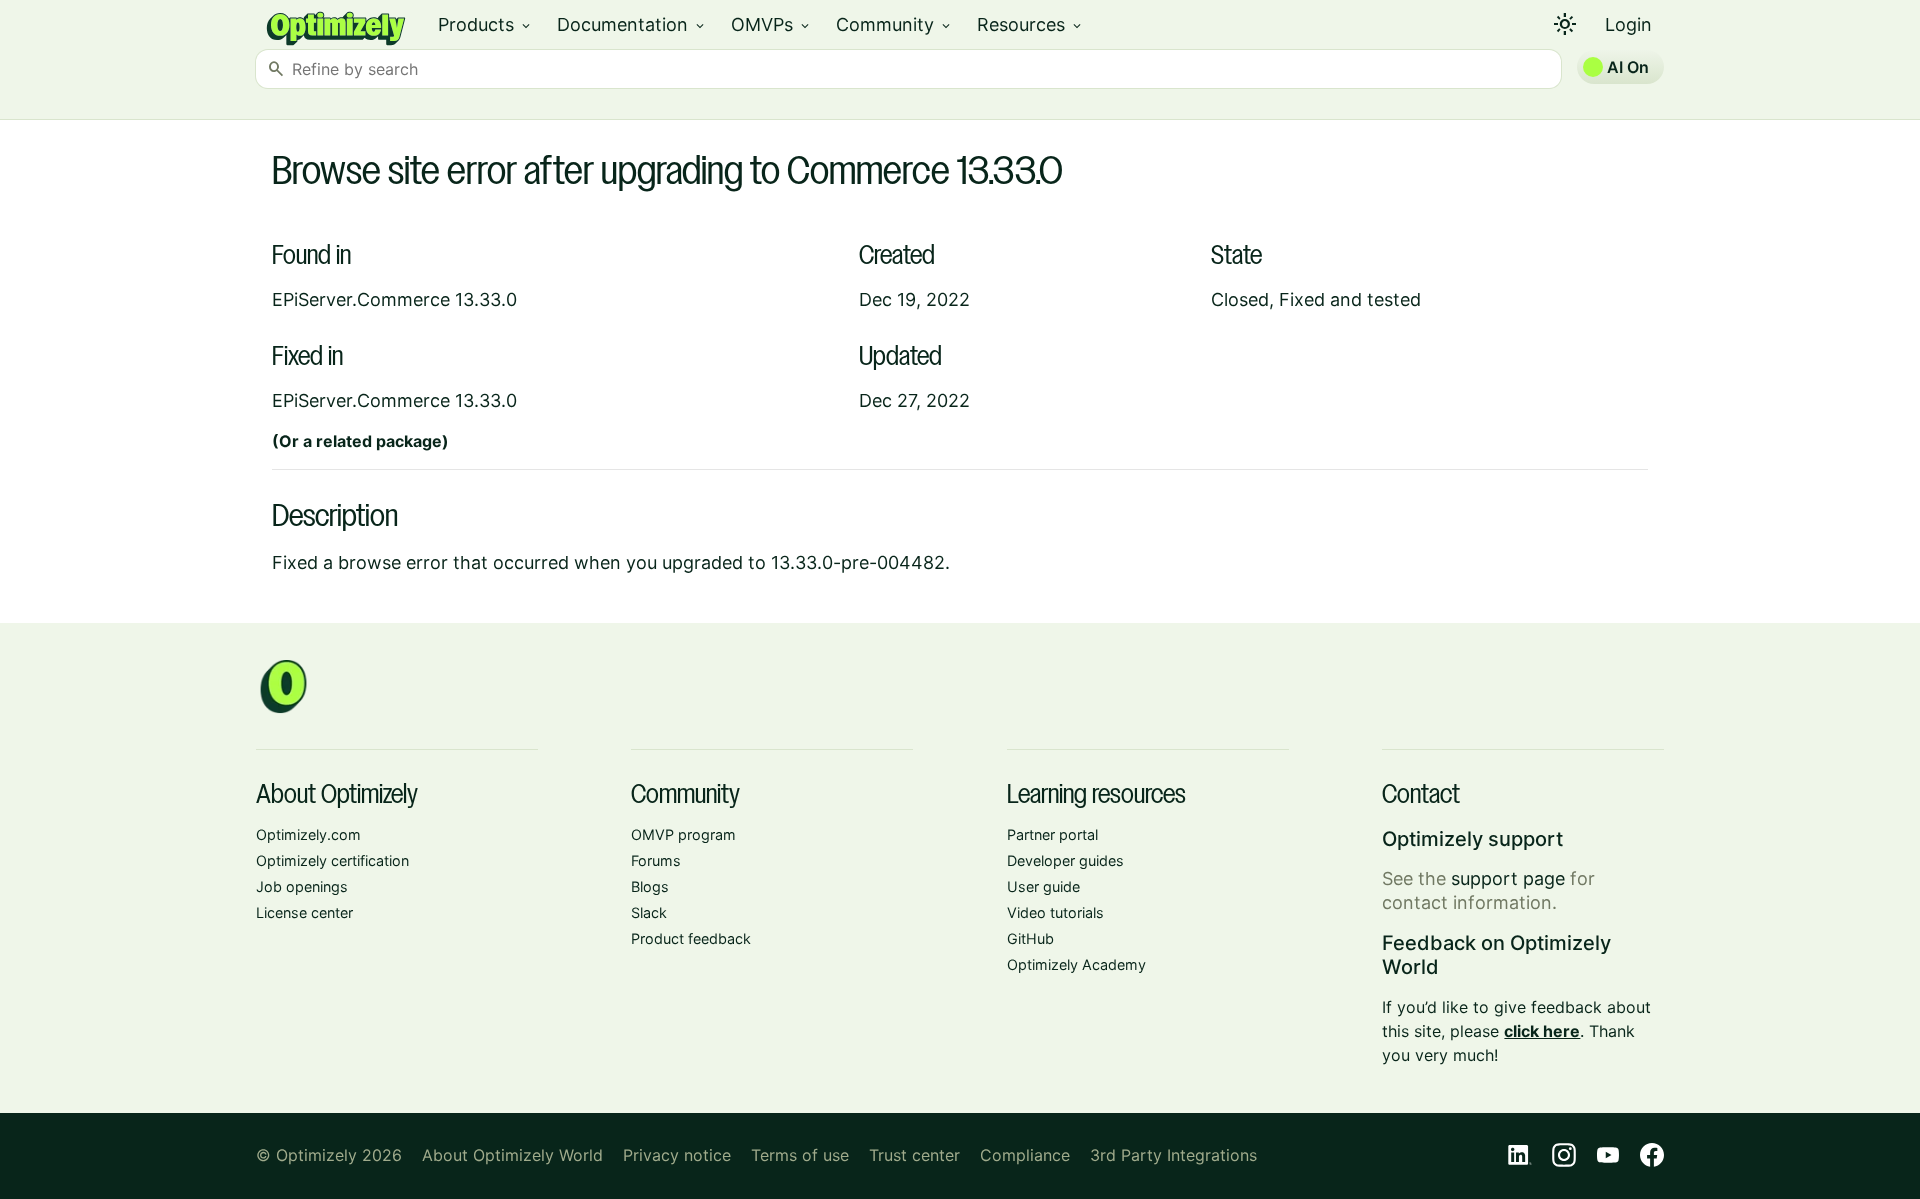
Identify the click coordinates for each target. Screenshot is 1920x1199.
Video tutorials (1055, 912)
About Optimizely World (512, 1155)
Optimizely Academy (1076, 964)
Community (894, 24)
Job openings (302, 886)
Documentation (632, 24)
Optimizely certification (332, 860)
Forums (656, 860)
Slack (649, 912)
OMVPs (771, 24)
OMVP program (683, 834)
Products (485, 24)
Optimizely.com (308, 834)
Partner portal (1052, 834)
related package (379, 441)
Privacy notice (677, 1155)
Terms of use (800, 1155)
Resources (1030, 24)
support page (1508, 878)
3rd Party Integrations (1173, 1155)
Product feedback (691, 938)
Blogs (650, 886)
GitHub (1030, 938)
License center (304, 912)
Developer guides (1065, 860)
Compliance (1025, 1155)
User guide (1043, 886)
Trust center (914, 1155)
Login (1628, 24)
